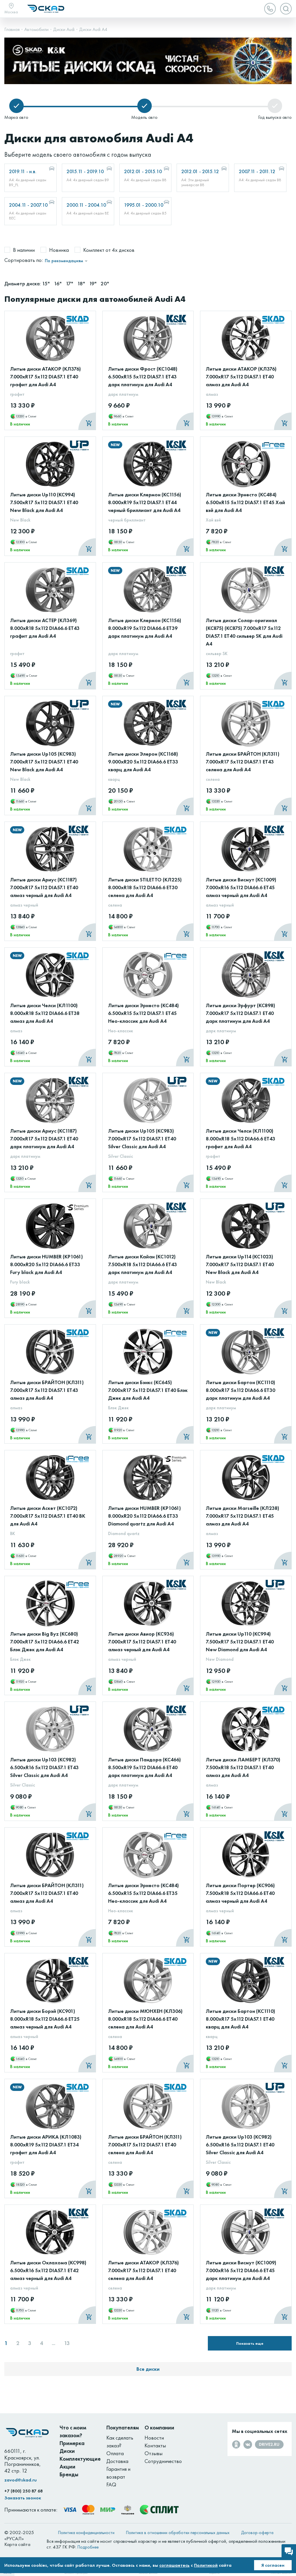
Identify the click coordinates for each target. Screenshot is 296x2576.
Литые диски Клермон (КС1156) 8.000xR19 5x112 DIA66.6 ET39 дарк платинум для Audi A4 (145, 628)
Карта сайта (17, 2544)
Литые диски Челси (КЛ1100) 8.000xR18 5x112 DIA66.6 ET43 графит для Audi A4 (240, 1139)
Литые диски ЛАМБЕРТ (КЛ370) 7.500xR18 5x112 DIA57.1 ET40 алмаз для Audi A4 (243, 1767)
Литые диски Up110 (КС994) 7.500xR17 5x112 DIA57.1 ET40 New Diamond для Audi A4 (240, 1642)
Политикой (206, 2565)
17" (70, 283)
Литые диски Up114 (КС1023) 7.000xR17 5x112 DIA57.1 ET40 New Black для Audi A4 (240, 1264)
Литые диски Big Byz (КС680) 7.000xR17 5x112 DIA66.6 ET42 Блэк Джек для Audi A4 (45, 1642)
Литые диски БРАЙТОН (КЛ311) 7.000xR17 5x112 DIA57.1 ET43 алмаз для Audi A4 (47, 1390)
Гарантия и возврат (118, 2473)
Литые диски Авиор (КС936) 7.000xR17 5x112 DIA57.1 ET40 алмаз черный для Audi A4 (142, 1642)
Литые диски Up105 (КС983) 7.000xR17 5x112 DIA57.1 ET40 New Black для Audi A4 (44, 762)
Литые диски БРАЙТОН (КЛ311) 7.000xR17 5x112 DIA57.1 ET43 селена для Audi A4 (243, 762)
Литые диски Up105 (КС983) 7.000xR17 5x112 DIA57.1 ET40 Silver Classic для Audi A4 (142, 1139)
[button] (268, 44)
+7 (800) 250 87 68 (24, 2491)
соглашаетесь (174, 2565)
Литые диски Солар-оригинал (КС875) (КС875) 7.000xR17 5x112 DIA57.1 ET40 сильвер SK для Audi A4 (244, 632)
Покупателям (123, 2428)
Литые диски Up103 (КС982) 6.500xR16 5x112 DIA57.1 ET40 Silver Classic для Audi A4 (240, 2145)
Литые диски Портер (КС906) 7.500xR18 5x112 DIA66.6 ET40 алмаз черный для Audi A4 (240, 1893)
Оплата (115, 2453)
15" (46, 283)
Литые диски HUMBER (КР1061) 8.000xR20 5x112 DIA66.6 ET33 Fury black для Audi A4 (47, 1264)
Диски (67, 2451)
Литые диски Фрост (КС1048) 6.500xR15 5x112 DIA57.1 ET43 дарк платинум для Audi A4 (143, 377)
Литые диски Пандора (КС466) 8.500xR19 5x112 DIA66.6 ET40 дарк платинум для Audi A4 (145, 1767)
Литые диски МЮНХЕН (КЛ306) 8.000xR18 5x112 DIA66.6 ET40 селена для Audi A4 (145, 2019)
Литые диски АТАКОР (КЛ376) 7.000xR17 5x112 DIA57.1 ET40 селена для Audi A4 (144, 2270)
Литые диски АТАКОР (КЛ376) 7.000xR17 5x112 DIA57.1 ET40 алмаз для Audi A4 (241, 377)
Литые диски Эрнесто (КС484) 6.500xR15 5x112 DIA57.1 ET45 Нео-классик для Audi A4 (144, 1013)
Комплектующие (80, 2459)
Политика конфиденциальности (86, 2533)
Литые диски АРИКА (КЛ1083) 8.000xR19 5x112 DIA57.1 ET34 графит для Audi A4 (46, 2145)
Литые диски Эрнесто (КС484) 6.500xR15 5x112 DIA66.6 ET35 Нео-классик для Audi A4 (144, 1893)
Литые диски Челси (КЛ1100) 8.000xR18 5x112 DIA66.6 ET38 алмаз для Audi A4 (45, 1013)
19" (93, 283)
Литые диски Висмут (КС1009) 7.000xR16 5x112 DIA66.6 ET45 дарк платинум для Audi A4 (241, 2270)
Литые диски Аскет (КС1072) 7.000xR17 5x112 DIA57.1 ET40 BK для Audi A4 (48, 1516)
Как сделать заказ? (120, 2442)
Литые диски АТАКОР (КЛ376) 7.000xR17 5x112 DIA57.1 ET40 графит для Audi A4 (46, 377)
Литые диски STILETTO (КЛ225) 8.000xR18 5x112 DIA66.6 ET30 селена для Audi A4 (145, 887)
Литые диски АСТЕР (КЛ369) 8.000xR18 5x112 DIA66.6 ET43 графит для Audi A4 (45, 628)
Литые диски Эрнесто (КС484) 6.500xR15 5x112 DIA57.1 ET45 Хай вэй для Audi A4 (245, 502)
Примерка (72, 2443)
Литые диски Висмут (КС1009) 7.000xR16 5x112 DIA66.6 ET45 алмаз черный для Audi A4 (241, 887)
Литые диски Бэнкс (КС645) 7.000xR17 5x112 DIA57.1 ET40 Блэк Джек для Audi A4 (148, 1390)
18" (82, 283)
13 (67, 2343)
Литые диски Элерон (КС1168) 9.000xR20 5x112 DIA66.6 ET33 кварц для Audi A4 (143, 762)
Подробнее (88, 2547)
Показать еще (250, 2343)
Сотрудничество (163, 2461)
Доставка (117, 2461)
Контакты (155, 2445)
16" (58, 283)
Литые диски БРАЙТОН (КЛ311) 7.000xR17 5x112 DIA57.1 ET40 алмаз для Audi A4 (47, 1893)
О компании (159, 2428)
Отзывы (153, 2453)
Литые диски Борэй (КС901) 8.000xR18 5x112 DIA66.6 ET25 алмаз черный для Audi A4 (45, 2019)
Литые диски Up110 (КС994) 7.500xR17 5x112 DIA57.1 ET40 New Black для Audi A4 (44, 502)
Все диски (148, 2369)
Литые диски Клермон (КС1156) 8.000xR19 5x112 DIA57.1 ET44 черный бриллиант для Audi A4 (145, 502)
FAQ (111, 2485)
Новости (154, 2438)
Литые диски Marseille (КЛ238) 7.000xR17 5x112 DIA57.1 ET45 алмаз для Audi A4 (243, 1516)
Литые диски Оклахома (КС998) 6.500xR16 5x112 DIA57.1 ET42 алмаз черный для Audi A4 (48, 2270)
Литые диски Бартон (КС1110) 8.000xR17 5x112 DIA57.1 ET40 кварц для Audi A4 (240, 2019)
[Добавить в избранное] (85, 330)
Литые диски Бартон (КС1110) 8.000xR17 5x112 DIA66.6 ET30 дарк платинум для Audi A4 (240, 1390)
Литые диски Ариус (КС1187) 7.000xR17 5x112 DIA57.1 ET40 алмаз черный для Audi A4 (44, 887)
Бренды (69, 2474)
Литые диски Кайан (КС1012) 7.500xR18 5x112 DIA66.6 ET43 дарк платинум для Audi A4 (143, 1264)
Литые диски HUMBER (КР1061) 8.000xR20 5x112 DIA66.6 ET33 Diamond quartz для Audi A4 (145, 1516)
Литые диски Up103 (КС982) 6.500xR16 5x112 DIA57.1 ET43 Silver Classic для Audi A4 (44, 1767)
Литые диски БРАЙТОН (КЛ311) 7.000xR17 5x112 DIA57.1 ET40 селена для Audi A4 (145, 2145)
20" (105, 283)
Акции (67, 2467)
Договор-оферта (257, 2533)
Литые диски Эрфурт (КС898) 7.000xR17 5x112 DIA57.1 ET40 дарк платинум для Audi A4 (240, 1013)
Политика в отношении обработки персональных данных (178, 2533)
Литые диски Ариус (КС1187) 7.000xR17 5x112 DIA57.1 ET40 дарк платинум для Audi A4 (44, 1139)
